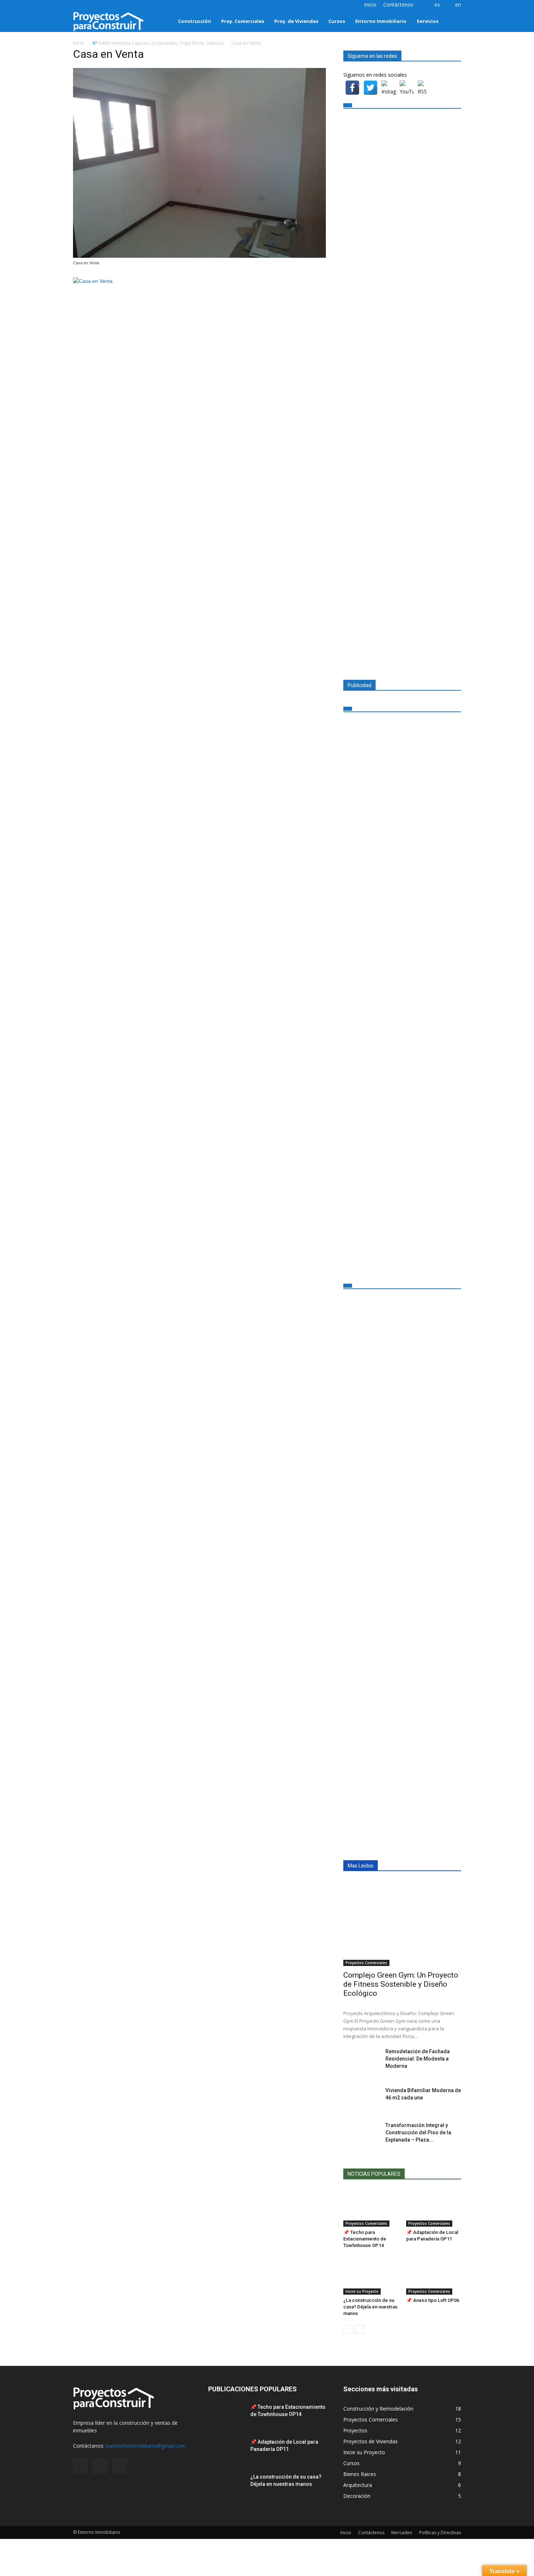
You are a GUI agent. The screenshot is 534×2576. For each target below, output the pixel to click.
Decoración (357, 2496)
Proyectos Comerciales (366, 1963)
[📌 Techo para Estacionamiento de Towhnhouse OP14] (371, 2208)
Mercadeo (402, 2533)
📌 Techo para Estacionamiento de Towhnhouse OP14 (365, 2239)
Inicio (370, 5)
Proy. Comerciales (243, 21)
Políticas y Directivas (440, 2533)
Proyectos (355, 2430)
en (458, 5)
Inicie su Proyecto (362, 2291)
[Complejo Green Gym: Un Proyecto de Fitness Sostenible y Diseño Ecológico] (402, 1923)
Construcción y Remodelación (378, 2409)
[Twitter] (90, 5)
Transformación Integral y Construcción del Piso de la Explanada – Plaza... (418, 2132)
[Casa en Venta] (199, 256)
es (437, 5)
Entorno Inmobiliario (381, 21)
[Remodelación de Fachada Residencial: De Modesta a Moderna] (361, 2061)
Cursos (337, 21)
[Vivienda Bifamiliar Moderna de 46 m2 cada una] (361, 2099)
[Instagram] (78, 5)
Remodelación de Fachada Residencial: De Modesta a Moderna (418, 2059)
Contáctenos (398, 5)
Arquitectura (358, 2485)
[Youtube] (102, 5)
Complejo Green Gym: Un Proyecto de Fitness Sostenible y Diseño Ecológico (401, 1984)
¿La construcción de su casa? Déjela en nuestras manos (370, 2307)
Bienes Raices (360, 2474)
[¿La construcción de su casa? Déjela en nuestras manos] (371, 2276)
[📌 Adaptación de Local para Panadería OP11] (434, 2208)
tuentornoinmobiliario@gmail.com (146, 2446)
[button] (452, 21)
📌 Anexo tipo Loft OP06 (433, 2300)
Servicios (428, 21)
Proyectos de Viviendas (371, 2441)
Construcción (195, 21)
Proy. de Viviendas (296, 21)
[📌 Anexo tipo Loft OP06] (434, 2276)
